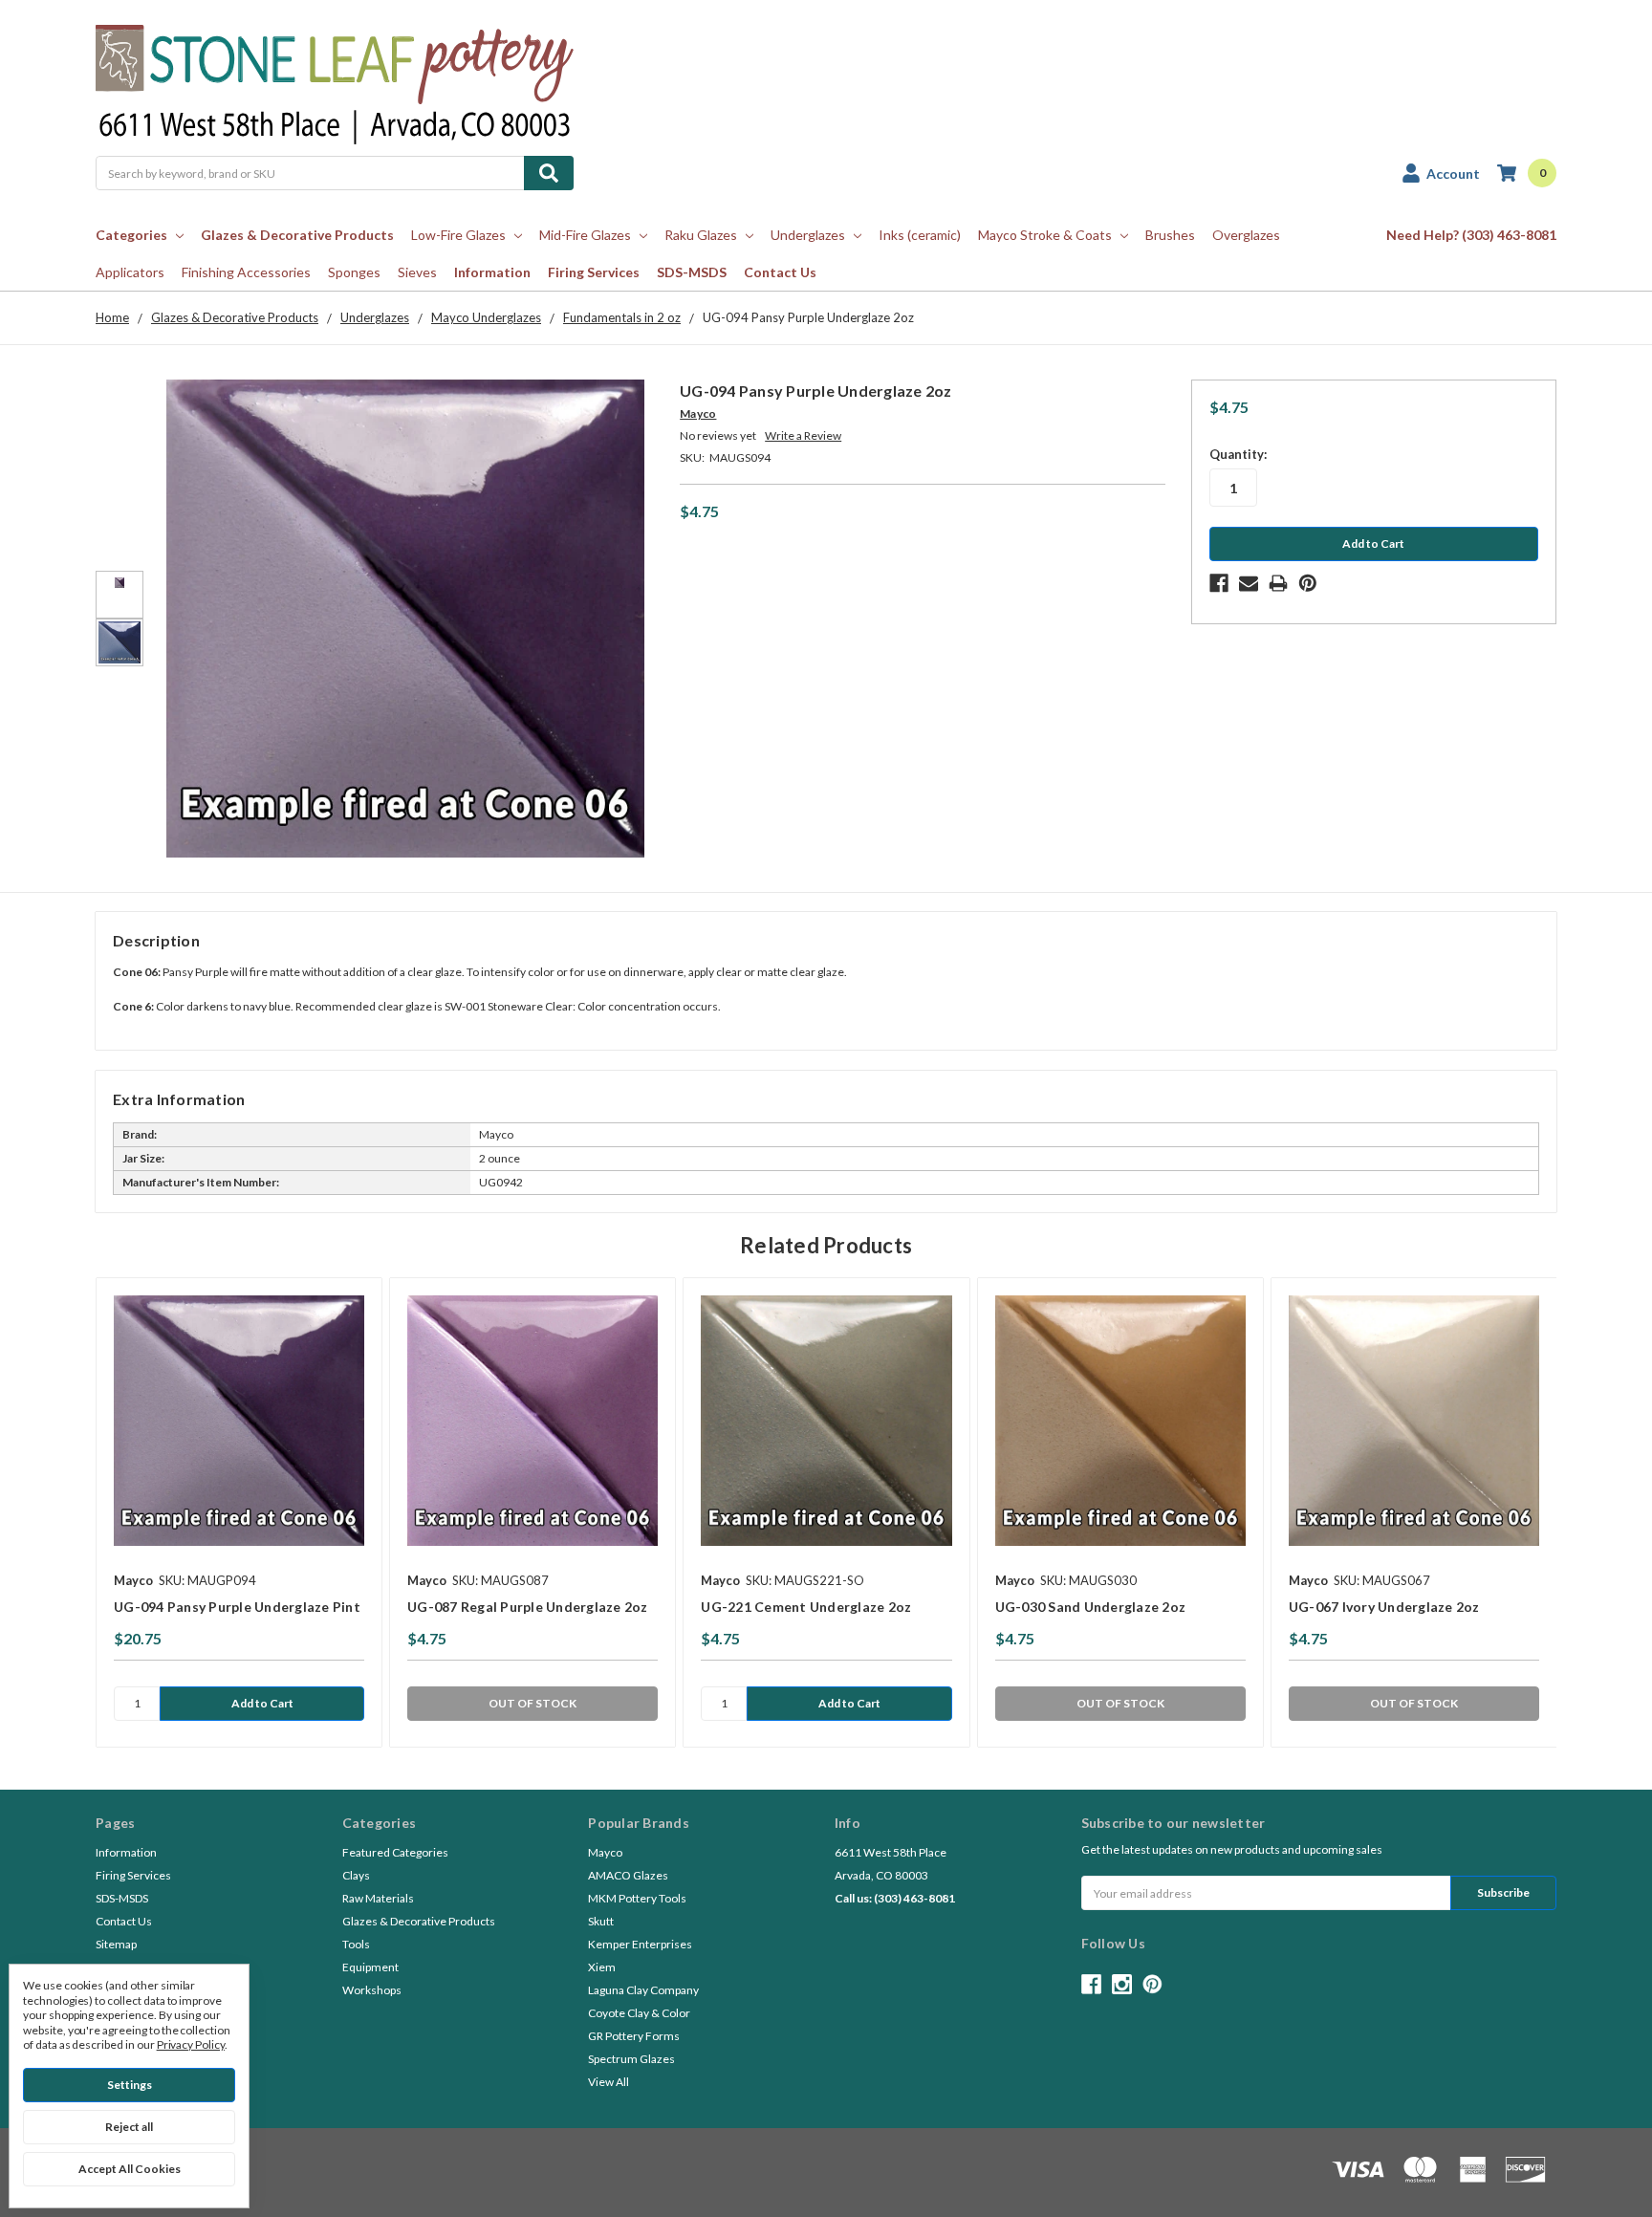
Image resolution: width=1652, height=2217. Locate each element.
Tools (356, 1944)
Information (492, 272)
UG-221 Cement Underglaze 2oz (806, 1607)
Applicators (130, 272)
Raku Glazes (701, 235)
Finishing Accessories (246, 272)
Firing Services (594, 272)
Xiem (602, 1967)
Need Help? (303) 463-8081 (1471, 235)
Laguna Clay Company (643, 1990)
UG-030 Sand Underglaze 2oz (1091, 1607)
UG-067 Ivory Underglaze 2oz (1384, 1607)
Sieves (417, 272)
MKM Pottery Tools (637, 1898)
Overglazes (1246, 235)
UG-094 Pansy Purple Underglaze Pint (237, 1607)
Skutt (601, 1921)
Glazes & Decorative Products (297, 235)
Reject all (129, 2127)
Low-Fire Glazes (458, 235)
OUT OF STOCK (533, 1703)
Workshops (372, 1990)
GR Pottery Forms (634, 2036)
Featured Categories (395, 1852)
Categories (131, 235)
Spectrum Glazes (631, 2059)
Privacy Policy (191, 2044)
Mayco (605, 1852)
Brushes (1170, 235)
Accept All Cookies (130, 2169)
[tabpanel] (239, 1512)
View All (609, 2082)
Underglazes (808, 235)
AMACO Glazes (628, 1875)
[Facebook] (1219, 583)
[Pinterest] (1308, 583)
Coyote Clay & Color (639, 2013)
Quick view (239, 1421)
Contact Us (780, 272)
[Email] (1249, 583)
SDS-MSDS (692, 272)
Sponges (354, 272)
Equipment (370, 1967)
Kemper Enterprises (640, 1944)
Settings (130, 2085)
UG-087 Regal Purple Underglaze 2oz (528, 1607)
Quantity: (1238, 454)
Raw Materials (378, 1898)
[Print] (1278, 583)
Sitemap (116, 1944)
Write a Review (803, 435)
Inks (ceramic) (920, 235)
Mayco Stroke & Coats (1045, 235)
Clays (356, 1875)
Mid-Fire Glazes (585, 235)
